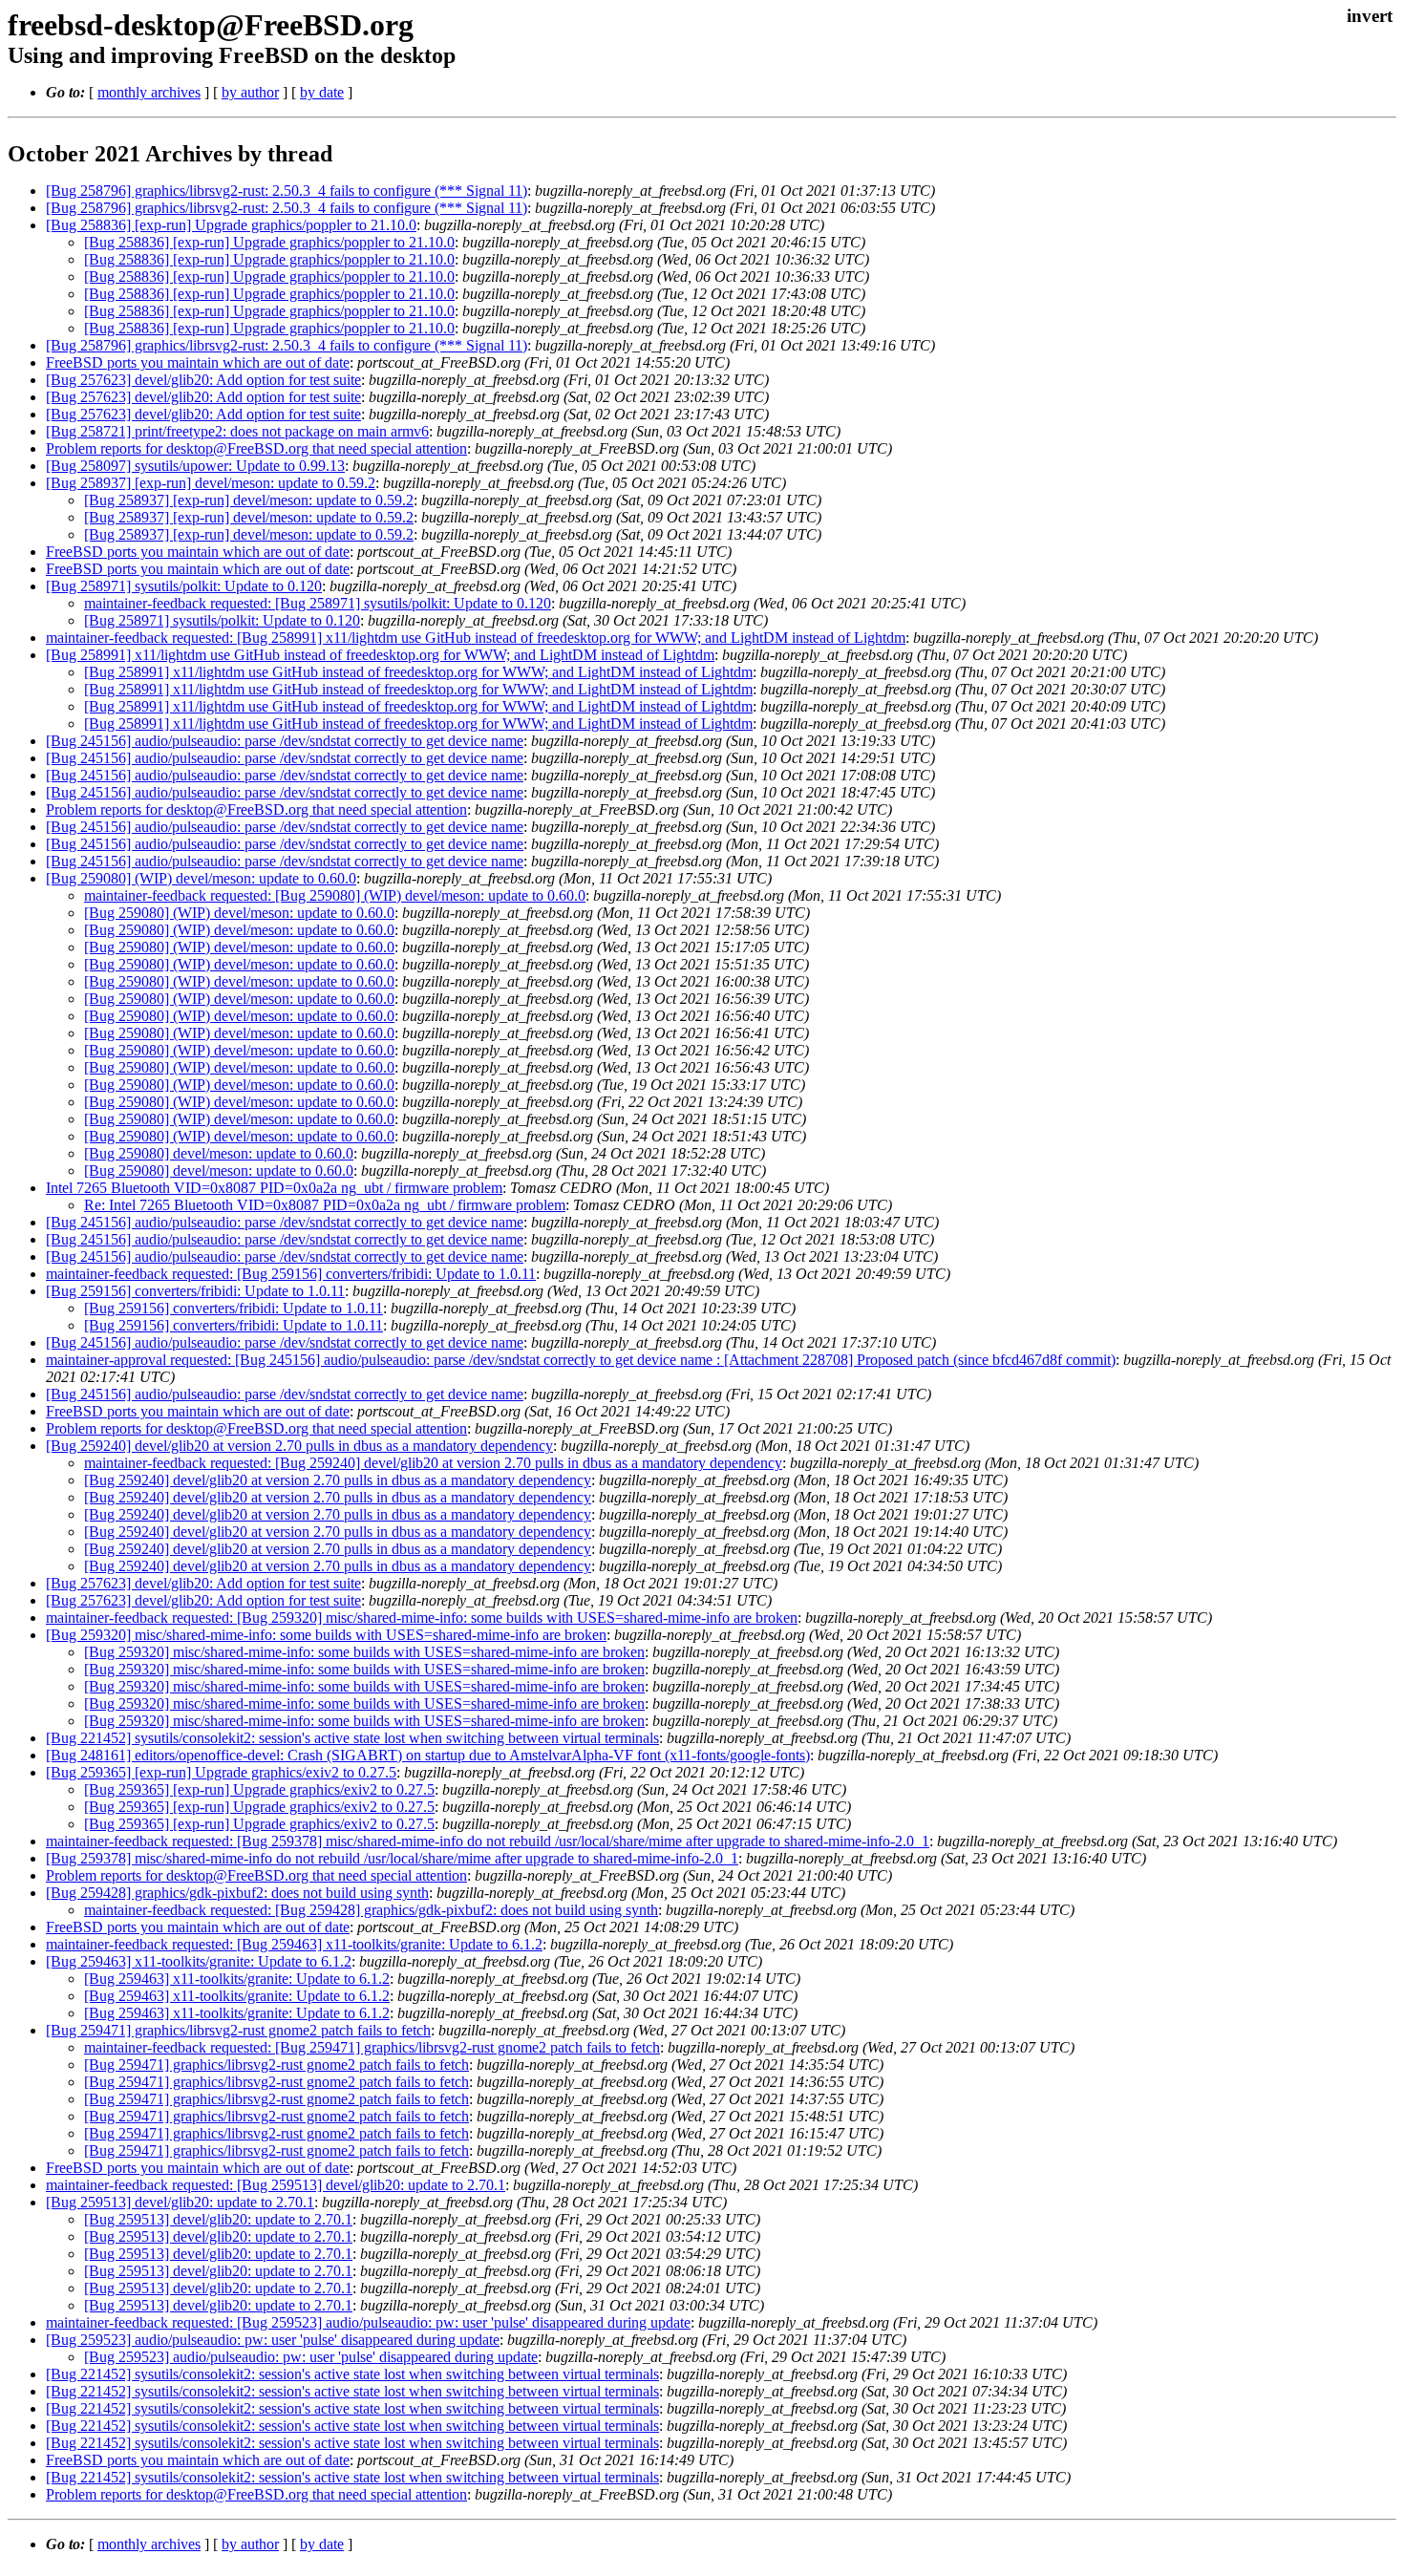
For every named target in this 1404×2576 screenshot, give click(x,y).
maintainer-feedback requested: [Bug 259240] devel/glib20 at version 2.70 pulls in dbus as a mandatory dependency (433, 1463)
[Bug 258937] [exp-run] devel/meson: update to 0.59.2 (211, 483)
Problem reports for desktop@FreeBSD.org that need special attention (256, 448)
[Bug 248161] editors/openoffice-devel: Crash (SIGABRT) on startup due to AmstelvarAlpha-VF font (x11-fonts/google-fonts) (428, 1755)
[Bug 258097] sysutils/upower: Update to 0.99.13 (195, 466)
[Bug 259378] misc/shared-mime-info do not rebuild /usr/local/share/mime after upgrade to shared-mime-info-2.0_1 (392, 1858)
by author (250, 92)
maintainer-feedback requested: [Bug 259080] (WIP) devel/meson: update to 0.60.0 (335, 895)
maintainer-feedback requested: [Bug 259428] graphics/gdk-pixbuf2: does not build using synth (371, 1910)
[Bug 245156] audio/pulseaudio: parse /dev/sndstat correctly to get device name (285, 741)
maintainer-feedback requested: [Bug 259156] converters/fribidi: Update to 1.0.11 (291, 1274)
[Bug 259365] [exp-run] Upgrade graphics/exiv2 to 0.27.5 (221, 1772)
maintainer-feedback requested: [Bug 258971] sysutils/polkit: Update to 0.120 (318, 603)
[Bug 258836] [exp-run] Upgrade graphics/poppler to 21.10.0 (231, 225)
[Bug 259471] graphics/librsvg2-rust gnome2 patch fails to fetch (238, 2030)
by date (322, 92)
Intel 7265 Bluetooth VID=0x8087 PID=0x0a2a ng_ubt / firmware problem (274, 1188)
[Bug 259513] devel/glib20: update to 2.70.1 (180, 2202)
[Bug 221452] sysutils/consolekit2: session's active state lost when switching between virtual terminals (352, 1738)
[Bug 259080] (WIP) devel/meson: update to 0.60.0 (201, 878)
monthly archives (149, 92)
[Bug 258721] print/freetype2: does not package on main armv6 (237, 431)
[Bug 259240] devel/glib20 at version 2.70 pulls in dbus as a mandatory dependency (299, 1446)
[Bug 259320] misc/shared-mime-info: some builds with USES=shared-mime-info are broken (326, 1635)
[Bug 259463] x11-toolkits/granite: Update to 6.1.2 (199, 1961)
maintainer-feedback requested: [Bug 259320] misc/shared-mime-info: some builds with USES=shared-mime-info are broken (422, 1618)
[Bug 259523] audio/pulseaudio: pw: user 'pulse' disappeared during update (273, 2340)
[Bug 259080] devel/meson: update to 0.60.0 (219, 1153)
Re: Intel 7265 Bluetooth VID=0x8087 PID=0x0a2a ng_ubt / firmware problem (325, 1205)
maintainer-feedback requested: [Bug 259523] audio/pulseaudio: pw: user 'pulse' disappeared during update (368, 2322)
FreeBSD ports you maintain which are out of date (198, 362)
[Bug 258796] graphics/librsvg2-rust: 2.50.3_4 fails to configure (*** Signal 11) (287, 191)
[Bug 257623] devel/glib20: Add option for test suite (203, 380)
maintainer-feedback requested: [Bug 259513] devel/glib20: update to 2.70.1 (276, 2185)
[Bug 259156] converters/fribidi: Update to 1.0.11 (195, 1291)
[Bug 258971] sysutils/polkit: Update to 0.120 (184, 586)
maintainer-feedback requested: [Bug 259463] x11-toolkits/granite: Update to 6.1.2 (294, 1944)
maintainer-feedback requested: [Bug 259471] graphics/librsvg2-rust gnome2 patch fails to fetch (372, 2047)
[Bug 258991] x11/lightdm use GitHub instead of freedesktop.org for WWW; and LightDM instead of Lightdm (380, 655)
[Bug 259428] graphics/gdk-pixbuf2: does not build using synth (237, 1893)
